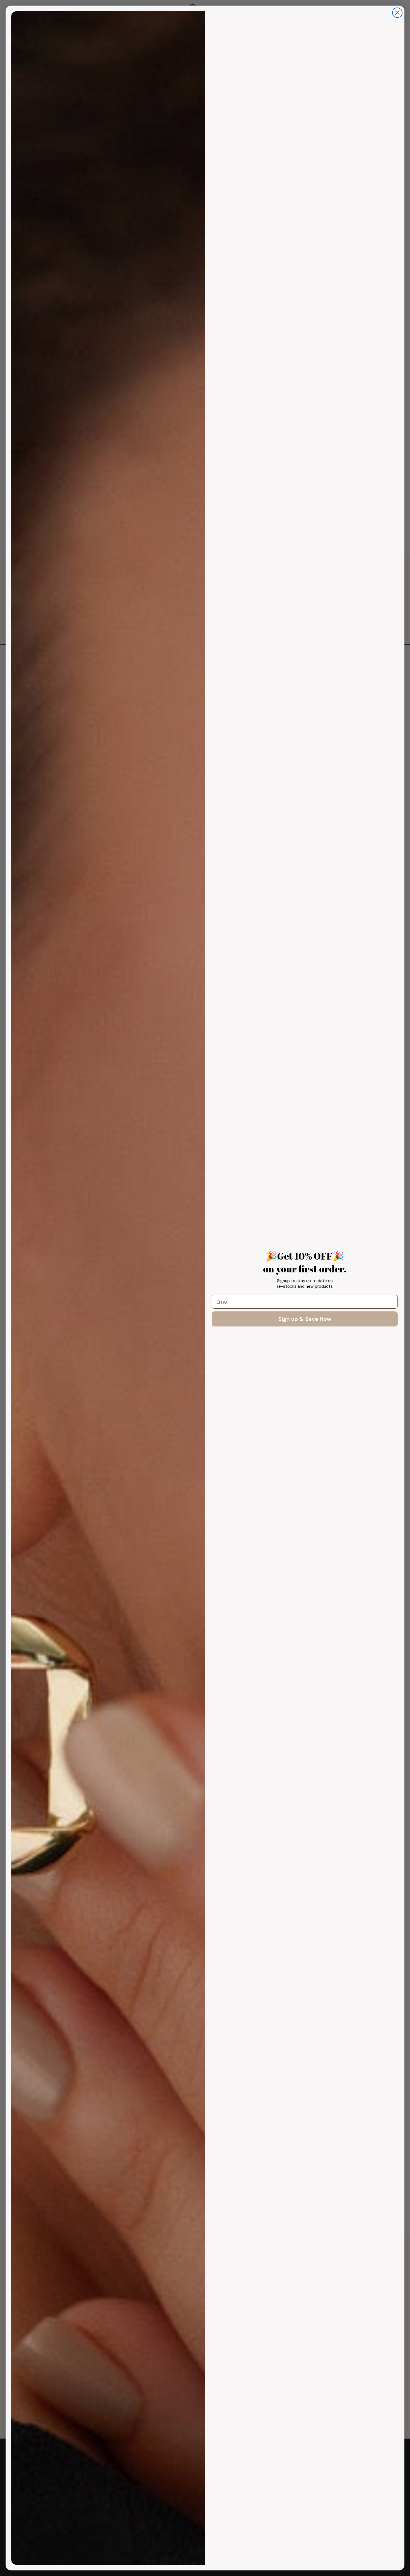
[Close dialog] (397, 13)
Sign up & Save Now (305, 1319)
